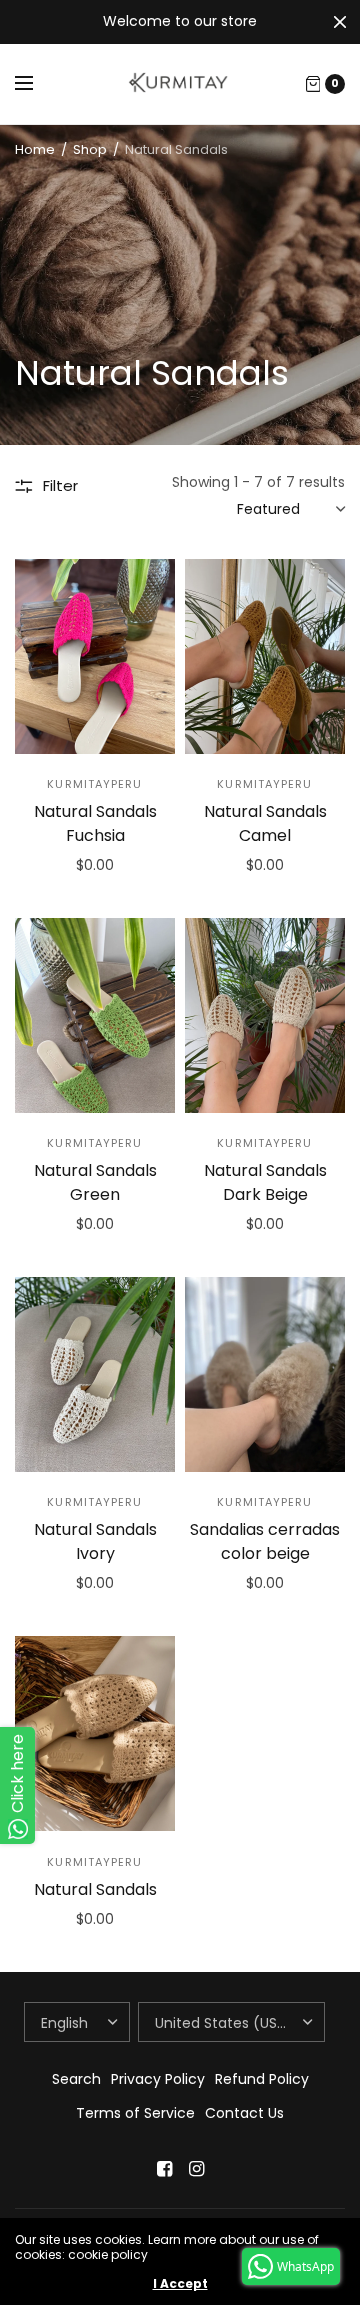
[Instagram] (196, 2169)
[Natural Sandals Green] (95, 1015)
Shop (90, 149)
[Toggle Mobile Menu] (37, 84)
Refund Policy (262, 2079)
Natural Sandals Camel (265, 823)
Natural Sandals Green (95, 1182)
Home (35, 149)
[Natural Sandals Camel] (265, 656)
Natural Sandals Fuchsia (95, 823)
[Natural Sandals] (95, 1733)
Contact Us (244, 2113)
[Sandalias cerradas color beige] (265, 1374)
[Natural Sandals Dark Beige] (265, 1015)
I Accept (180, 2284)
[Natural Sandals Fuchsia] (95, 656)
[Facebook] (164, 2169)
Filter (60, 485)
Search (76, 2079)
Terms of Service (135, 2113)
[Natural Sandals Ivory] (95, 1374)
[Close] (340, 22)
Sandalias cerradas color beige (265, 1541)
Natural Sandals (95, 1889)
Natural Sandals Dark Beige (265, 1182)
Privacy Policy (158, 2079)
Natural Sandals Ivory (95, 1541)
